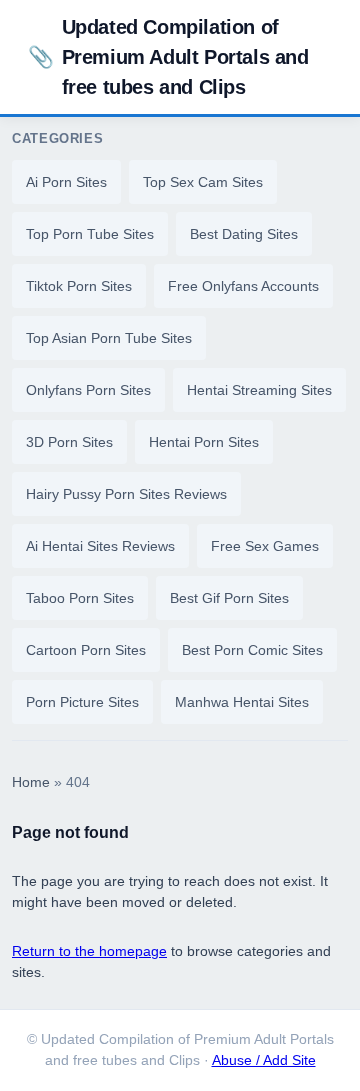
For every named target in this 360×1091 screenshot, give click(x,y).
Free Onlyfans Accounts (243, 286)
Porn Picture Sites (82, 702)
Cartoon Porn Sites (86, 650)
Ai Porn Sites (66, 182)
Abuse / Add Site (264, 1060)
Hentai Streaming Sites (259, 390)
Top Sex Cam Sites (203, 182)
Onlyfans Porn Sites (88, 390)
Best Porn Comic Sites (252, 650)
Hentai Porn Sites (204, 442)
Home (31, 782)
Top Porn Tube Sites (90, 234)
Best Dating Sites (244, 234)
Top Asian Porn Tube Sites (109, 338)
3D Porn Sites (69, 442)
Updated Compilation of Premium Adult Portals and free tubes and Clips (168, 57)
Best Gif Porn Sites (229, 598)
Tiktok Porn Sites (79, 286)
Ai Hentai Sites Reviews (100, 546)
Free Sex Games (265, 546)
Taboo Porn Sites (80, 598)
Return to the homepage (89, 951)
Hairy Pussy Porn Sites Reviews (126, 494)
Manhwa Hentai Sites (242, 702)
